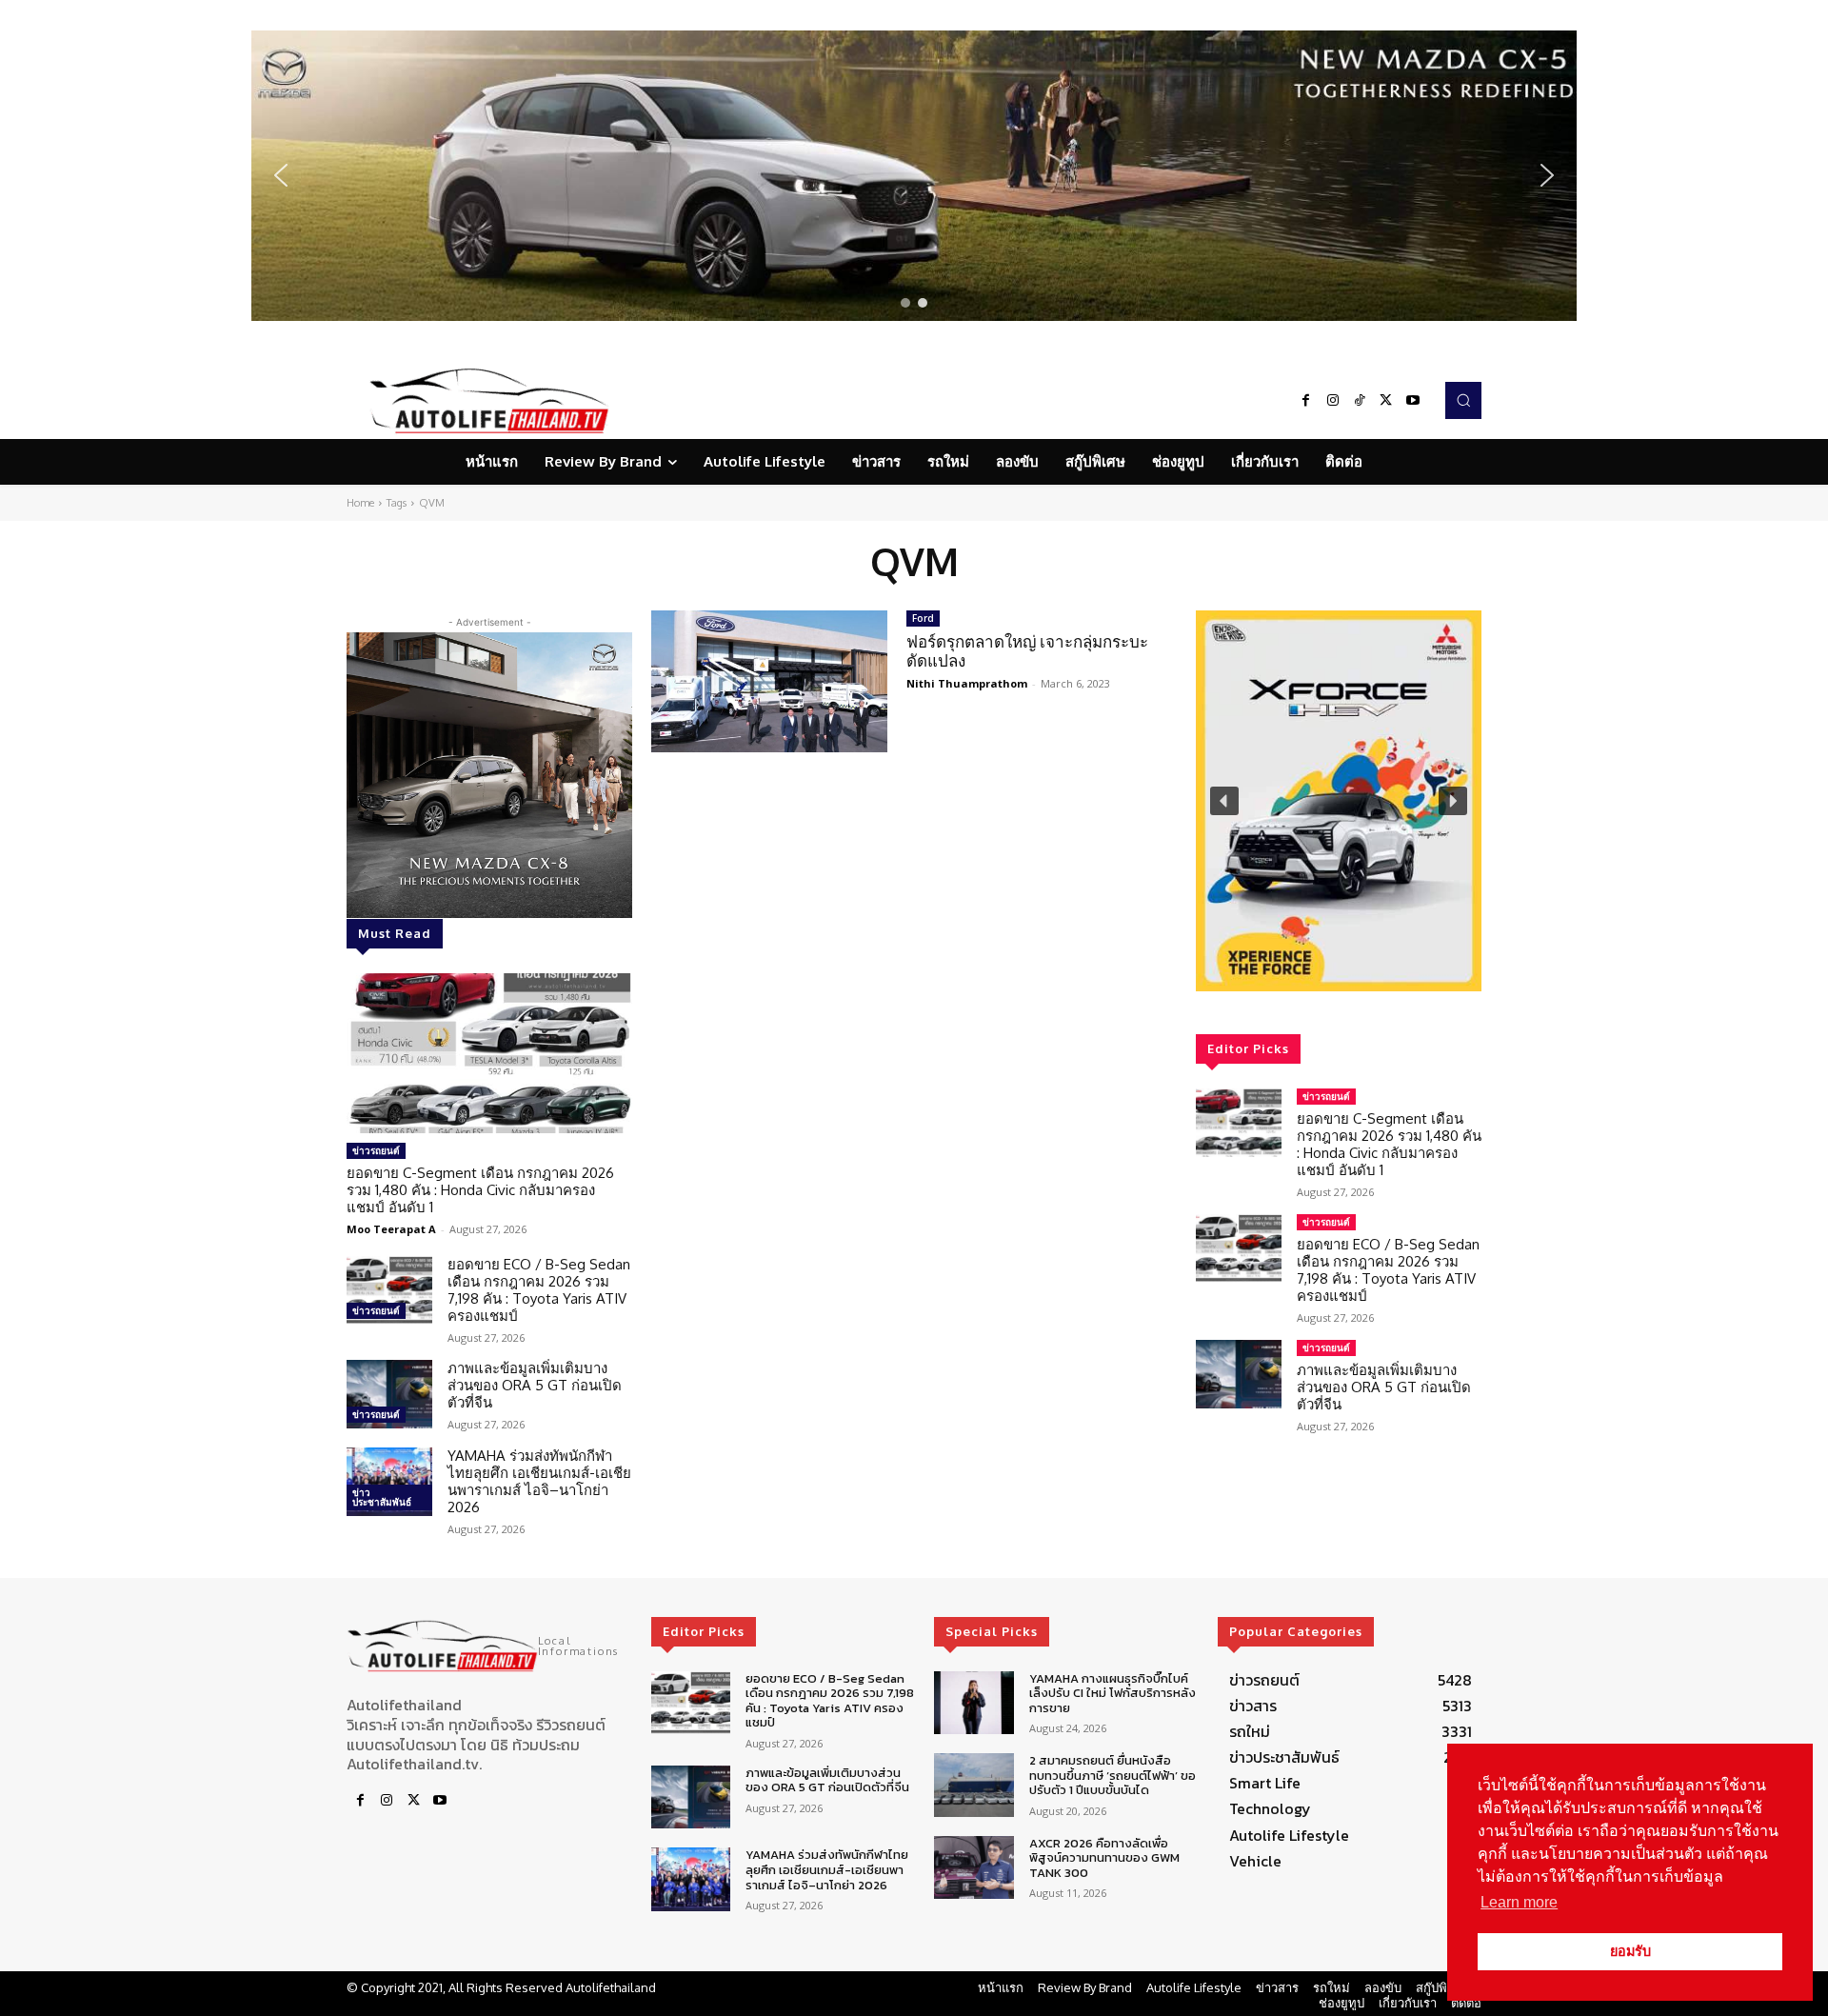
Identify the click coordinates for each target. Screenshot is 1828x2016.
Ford (923, 618)
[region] (914, 176)
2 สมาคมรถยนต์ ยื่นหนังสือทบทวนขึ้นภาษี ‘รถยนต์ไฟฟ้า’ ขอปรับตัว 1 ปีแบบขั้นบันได (1113, 1775)
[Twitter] (1386, 401)
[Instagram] (1333, 401)
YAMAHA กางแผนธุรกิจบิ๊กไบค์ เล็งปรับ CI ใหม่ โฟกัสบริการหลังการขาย (1113, 1693)
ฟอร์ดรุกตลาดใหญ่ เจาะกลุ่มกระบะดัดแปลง (1027, 651)
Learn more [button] (1519, 1902)
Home (360, 503)
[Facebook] (1306, 401)
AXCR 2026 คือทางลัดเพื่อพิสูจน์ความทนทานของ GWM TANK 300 (1104, 1858)
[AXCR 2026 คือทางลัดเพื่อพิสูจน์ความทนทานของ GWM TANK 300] (974, 1868)
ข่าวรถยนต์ (376, 1150)
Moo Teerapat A (391, 1229)
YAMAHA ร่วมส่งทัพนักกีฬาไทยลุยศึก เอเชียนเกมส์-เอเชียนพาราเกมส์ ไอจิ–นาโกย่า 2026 (539, 1481)
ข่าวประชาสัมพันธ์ (382, 1497)
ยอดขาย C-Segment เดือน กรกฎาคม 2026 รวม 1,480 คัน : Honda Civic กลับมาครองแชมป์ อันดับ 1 (480, 1190)
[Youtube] (1413, 401)
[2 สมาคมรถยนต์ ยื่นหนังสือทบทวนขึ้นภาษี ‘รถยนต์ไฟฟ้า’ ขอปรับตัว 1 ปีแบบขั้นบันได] (974, 1785)
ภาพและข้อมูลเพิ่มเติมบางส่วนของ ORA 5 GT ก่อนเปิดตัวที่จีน (535, 1385)
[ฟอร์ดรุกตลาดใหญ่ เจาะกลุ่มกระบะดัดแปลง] (769, 681)
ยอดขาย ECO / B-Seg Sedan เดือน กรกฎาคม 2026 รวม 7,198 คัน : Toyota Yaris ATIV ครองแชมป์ (539, 1290)
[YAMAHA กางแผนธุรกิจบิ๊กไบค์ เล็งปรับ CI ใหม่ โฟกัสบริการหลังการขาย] (974, 1703)
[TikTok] (1360, 401)
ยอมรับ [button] (1630, 1951)
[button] (914, 176)
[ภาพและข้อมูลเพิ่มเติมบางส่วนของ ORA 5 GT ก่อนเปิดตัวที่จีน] (389, 1394)
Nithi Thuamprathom (967, 683)
